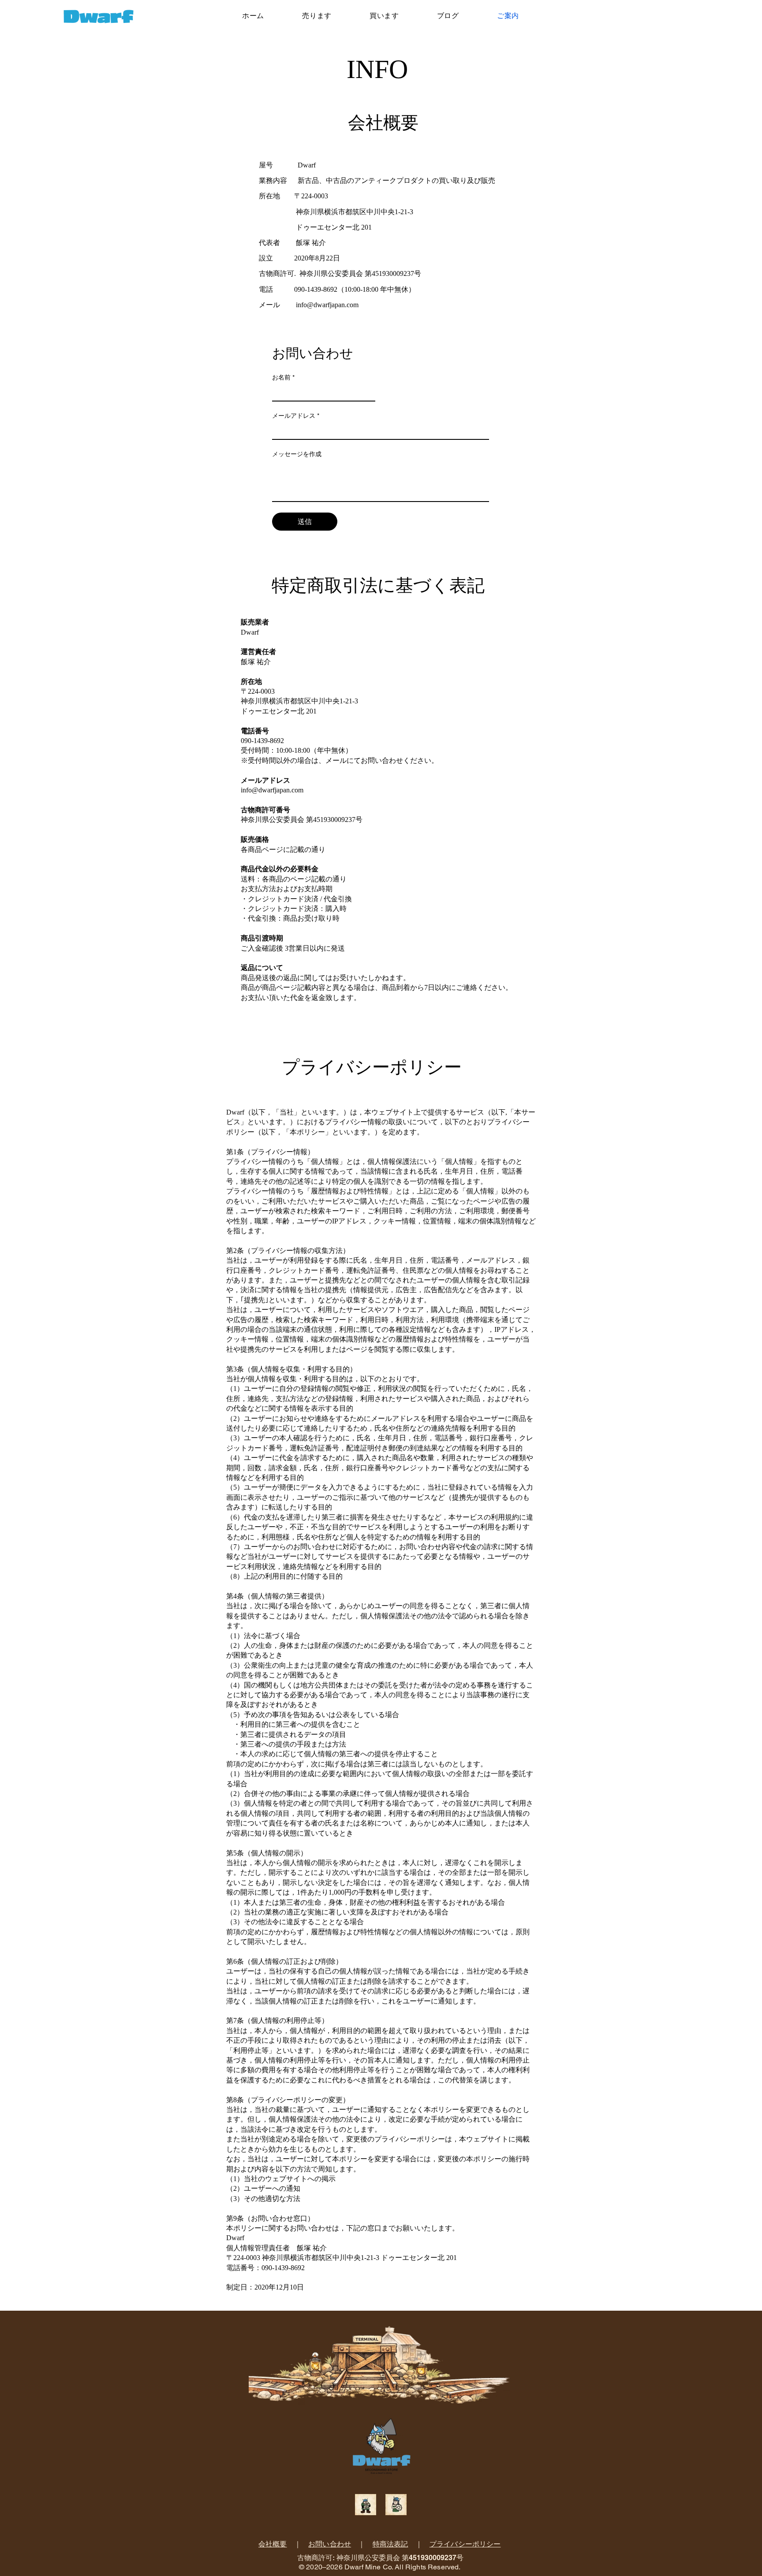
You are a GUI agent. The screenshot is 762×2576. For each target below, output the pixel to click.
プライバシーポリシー (465, 2544)
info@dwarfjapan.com (327, 305)
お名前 (283, 377)
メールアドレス (296, 416)
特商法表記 (390, 2544)
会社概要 (273, 2544)
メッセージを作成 (297, 454)
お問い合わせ (330, 2544)
